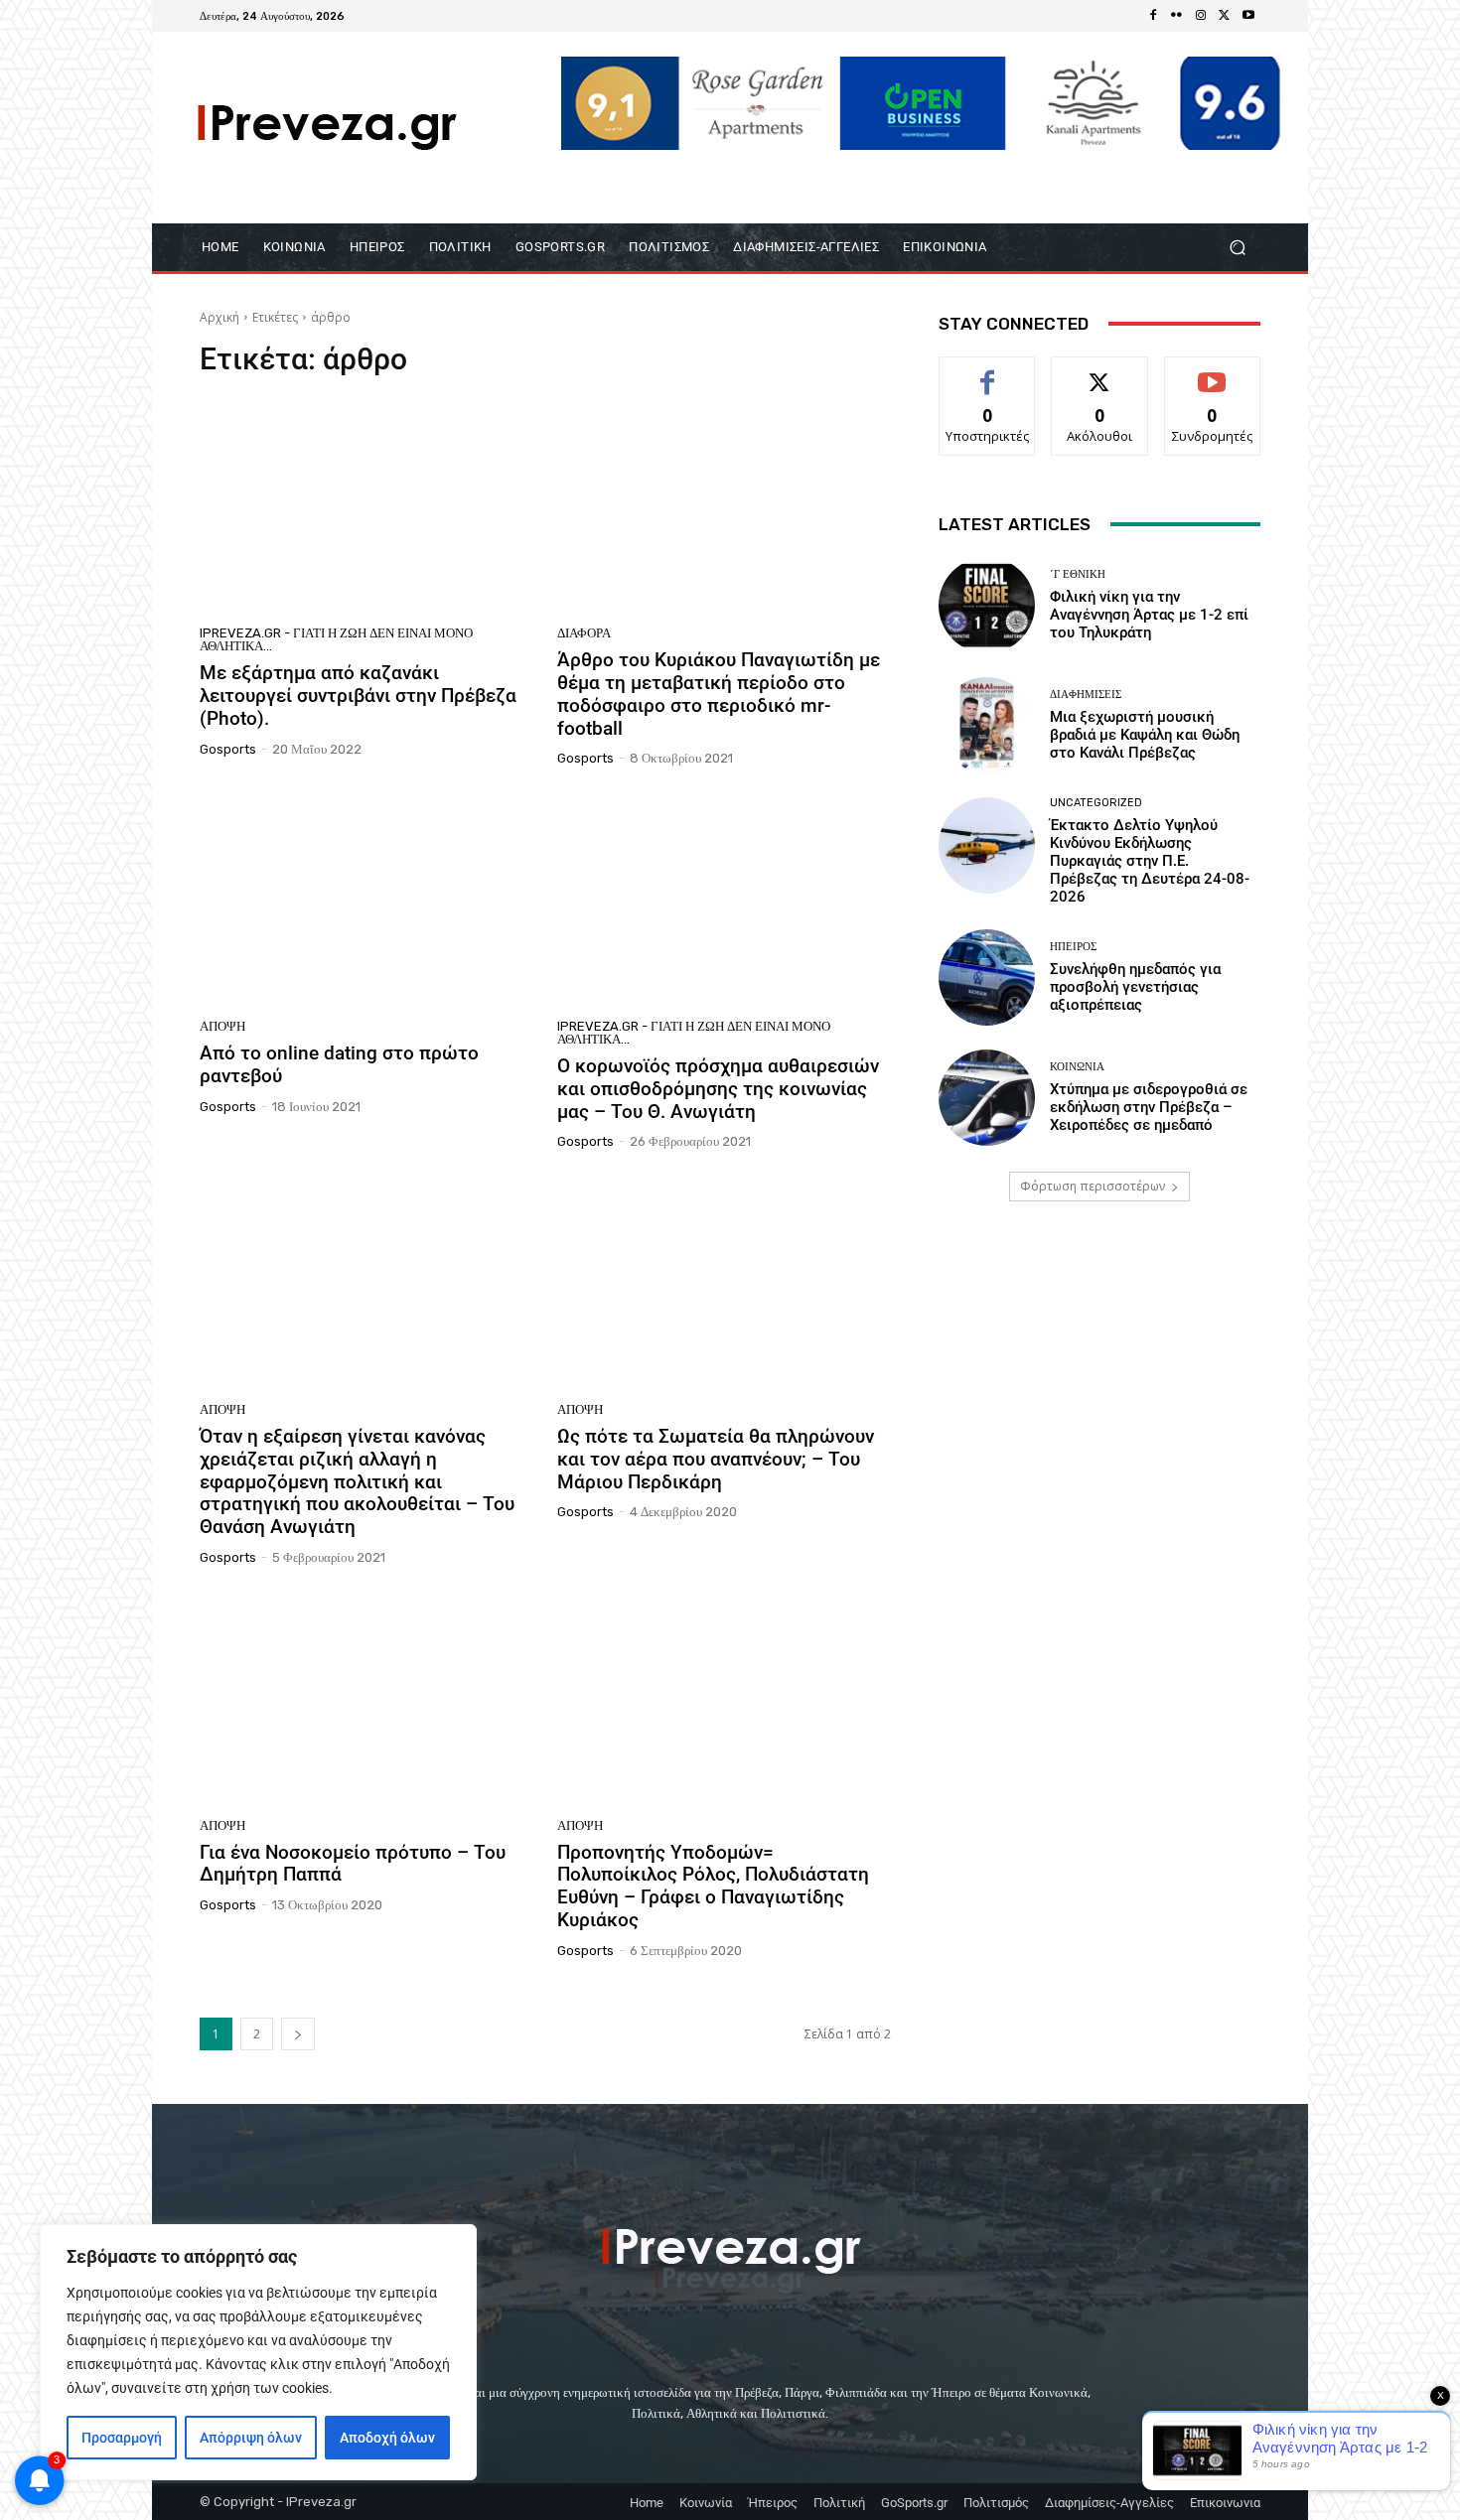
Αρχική (219, 317)
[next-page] (298, 2034)
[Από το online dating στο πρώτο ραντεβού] (366, 900)
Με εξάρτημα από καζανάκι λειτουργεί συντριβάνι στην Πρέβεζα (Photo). (358, 696)
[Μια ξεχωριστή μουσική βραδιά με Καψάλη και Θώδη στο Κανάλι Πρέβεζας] (987, 725)
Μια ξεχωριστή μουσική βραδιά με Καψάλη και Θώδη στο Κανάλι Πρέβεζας (1145, 735)
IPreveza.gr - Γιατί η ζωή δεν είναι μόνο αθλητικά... (336, 639)
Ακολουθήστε (1100, 372)
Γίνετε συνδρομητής (1213, 379)
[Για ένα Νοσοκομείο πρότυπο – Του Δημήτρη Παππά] (366, 1699)
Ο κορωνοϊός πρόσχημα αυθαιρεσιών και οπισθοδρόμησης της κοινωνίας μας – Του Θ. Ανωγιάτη (718, 1089)
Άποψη (222, 1026)
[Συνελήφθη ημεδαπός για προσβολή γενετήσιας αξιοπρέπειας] (987, 978)
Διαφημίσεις (1086, 695)
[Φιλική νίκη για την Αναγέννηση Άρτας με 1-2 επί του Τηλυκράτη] (987, 605)
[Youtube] (1248, 16)
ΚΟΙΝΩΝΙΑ (1077, 1067)
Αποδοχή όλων (387, 2438)
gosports (228, 749)
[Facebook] (1153, 16)
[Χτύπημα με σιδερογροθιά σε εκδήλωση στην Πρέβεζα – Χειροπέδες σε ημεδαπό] (987, 1098)
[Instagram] (1201, 16)
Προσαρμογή (122, 2438)
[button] (1237, 247)
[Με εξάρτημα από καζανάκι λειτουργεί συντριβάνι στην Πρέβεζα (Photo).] (366, 507)
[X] (1225, 16)
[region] (258, 2352)
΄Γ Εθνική (1078, 574)
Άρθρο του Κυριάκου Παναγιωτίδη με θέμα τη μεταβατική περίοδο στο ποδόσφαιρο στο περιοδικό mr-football (719, 694)
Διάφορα (584, 633)
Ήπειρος (1073, 947)
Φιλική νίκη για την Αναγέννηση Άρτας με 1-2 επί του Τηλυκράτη (1149, 615)
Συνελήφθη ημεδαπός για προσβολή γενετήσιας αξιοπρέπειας (1135, 987)
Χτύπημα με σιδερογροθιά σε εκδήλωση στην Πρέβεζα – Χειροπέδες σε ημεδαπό (1149, 1107)
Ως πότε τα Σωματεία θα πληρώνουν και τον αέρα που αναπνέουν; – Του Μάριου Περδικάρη (716, 1459)
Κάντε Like (987, 372)
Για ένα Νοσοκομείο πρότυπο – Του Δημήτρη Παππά (353, 1864)
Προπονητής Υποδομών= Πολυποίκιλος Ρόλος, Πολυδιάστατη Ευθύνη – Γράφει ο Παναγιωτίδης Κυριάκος (713, 1886)
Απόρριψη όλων (251, 2438)
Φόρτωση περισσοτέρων (1093, 1186)
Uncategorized (1096, 803)
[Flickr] (1177, 16)
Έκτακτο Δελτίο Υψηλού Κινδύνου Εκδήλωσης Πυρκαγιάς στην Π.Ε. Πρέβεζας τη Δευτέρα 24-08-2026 (1150, 861)
